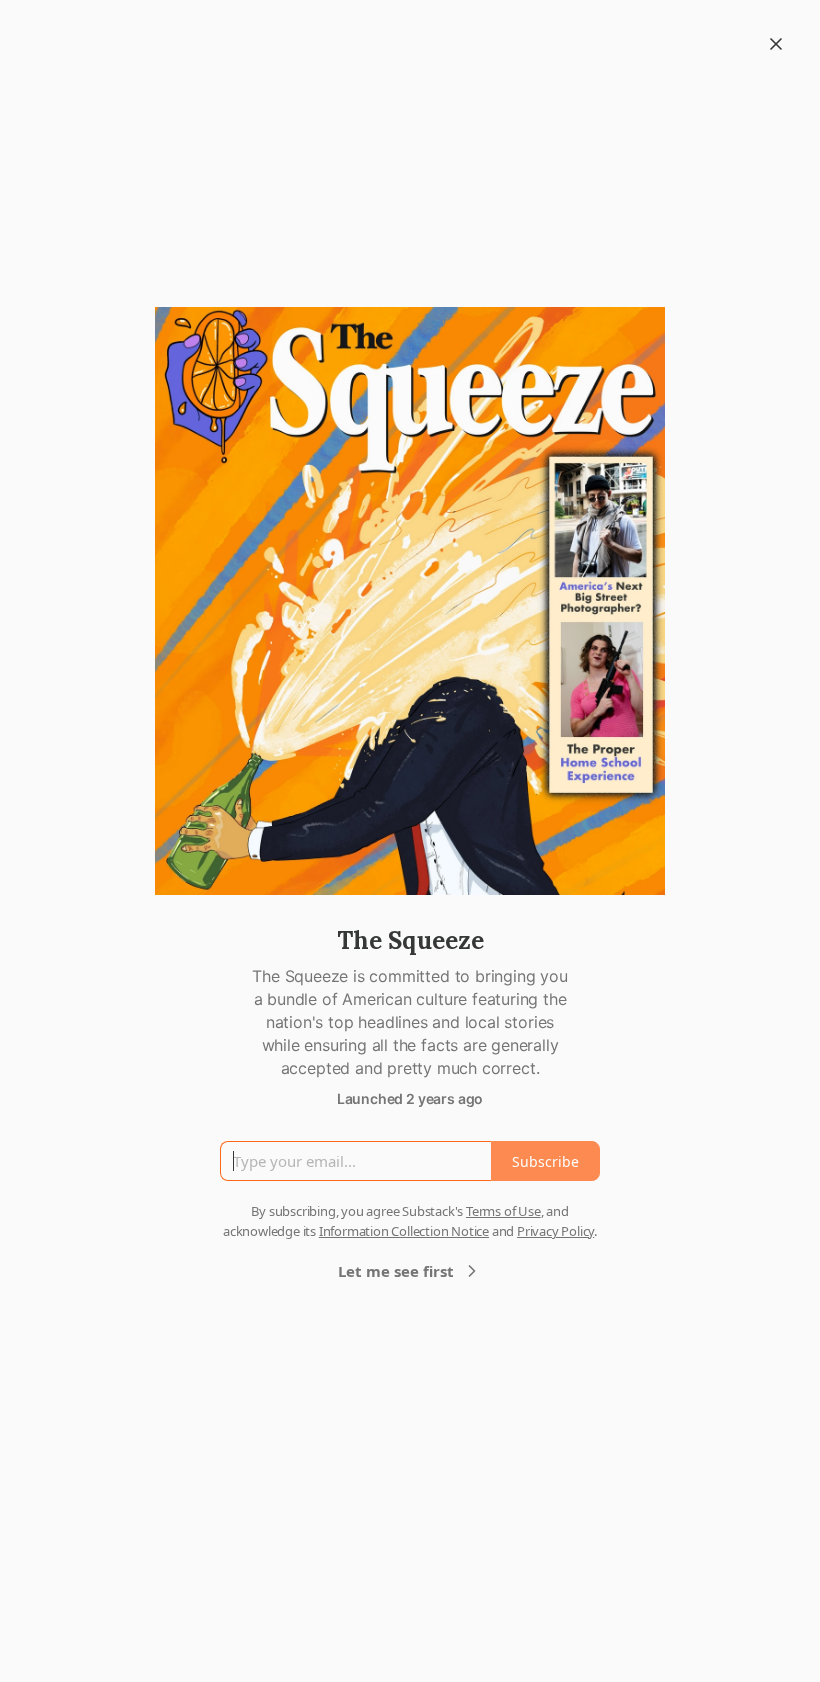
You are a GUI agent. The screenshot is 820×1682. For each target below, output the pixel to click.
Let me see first (396, 1271)
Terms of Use (503, 1211)
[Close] (776, 44)
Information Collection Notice (404, 1231)
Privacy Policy (555, 1231)
